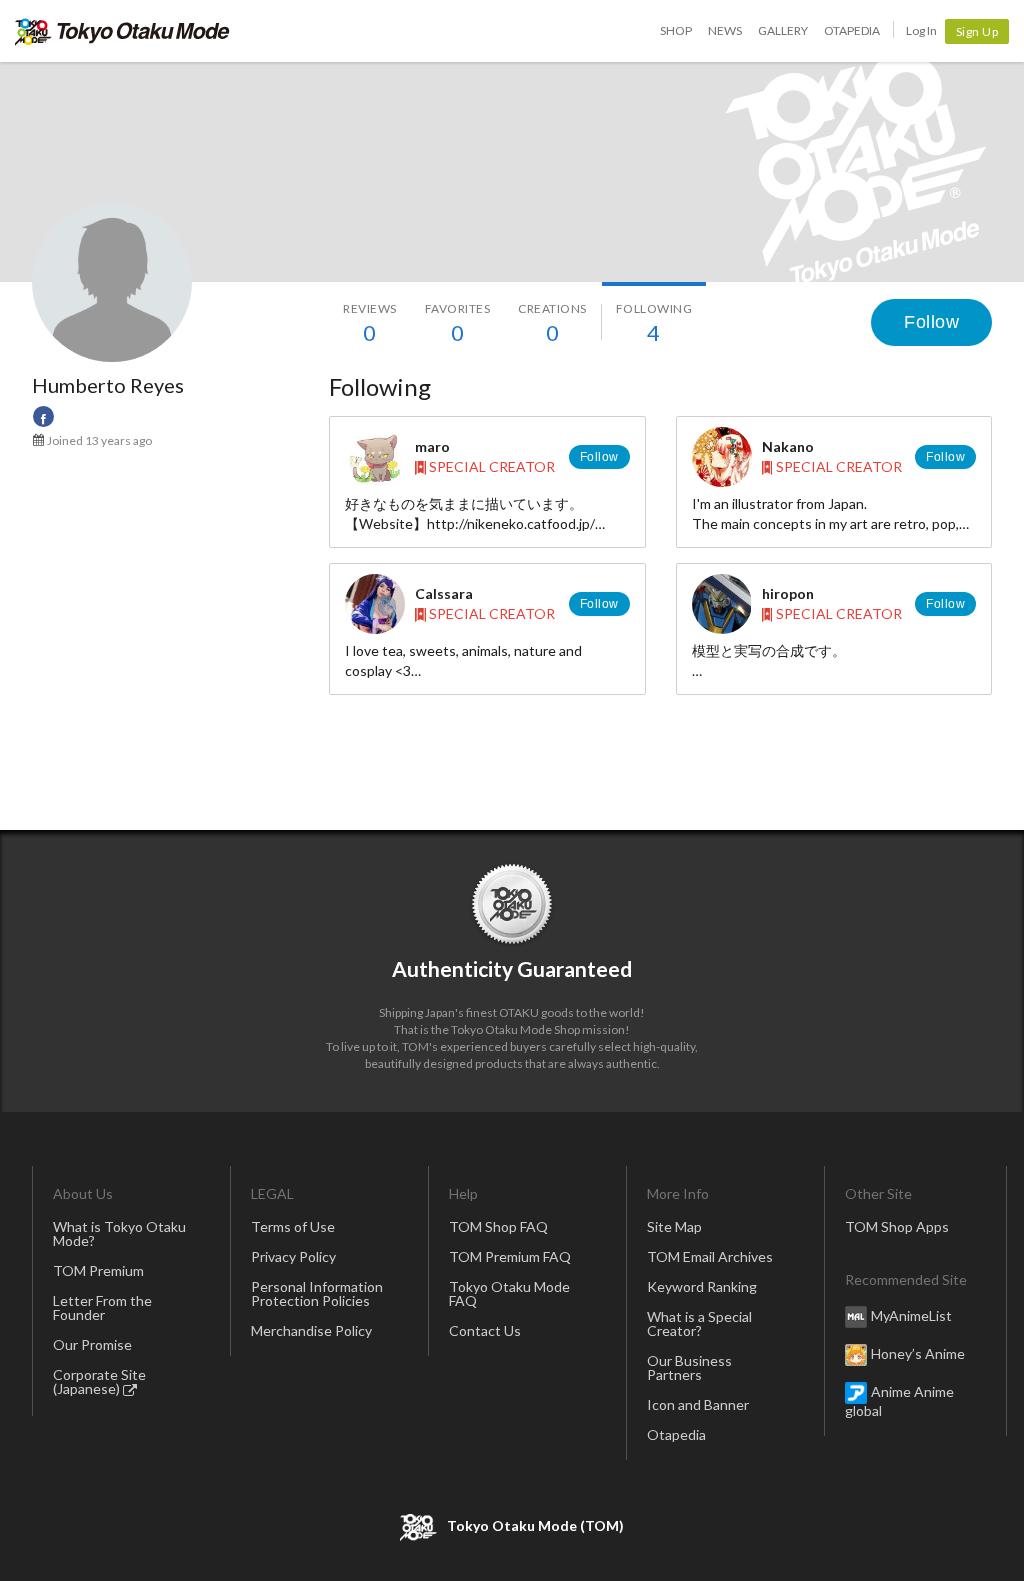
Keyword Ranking (702, 1286)
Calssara (444, 593)
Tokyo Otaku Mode (122, 31)
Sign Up (977, 31)
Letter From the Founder (102, 1307)
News (725, 30)
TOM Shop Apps (897, 1226)
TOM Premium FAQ (510, 1256)
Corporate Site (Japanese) (99, 1381)
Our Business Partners (689, 1367)
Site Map (674, 1226)
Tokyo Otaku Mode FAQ (509, 1293)
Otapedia (852, 30)
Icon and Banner (698, 1404)
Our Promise (92, 1344)
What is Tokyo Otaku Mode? (119, 1233)
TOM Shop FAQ (498, 1226)
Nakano (788, 446)
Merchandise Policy (311, 1330)
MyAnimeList (911, 1315)
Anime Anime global (899, 1401)
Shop (676, 30)
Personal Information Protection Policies (317, 1293)
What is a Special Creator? (699, 1323)
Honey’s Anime (918, 1353)
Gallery (783, 30)
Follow (931, 322)
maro (432, 446)
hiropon (788, 593)
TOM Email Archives (710, 1256)
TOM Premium (98, 1270)
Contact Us (485, 1330)
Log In (921, 30)
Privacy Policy (293, 1256)
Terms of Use (293, 1226)
